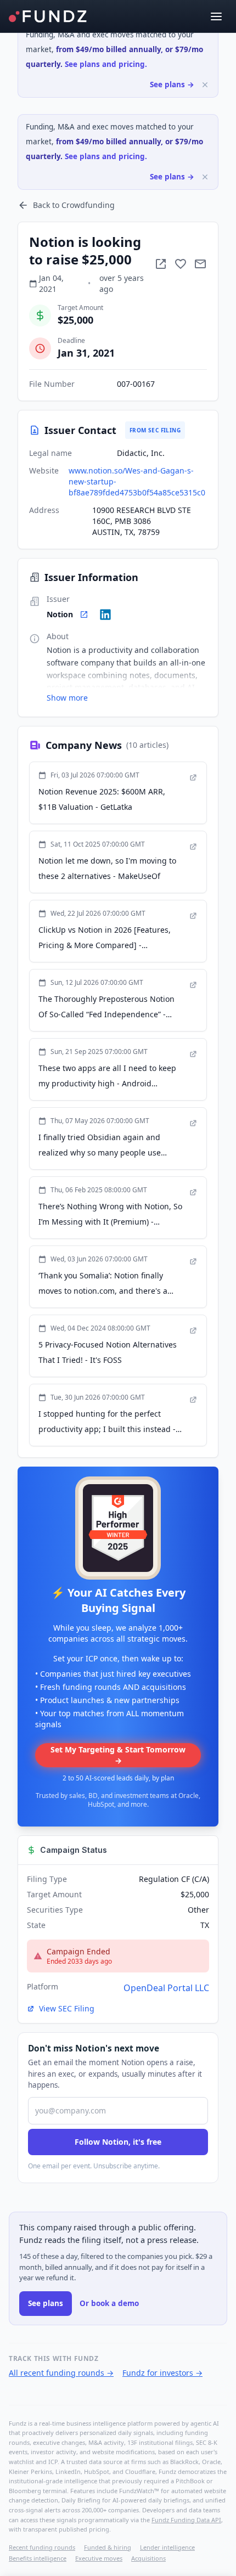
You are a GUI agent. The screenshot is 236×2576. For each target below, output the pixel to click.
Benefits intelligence (38, 2558)
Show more (67, 698)
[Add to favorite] (181, 264)
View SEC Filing (67, 2008)
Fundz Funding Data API (186, 2520)
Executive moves (99, 2558)
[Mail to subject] (200, 264)
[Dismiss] (205, 85)
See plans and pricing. (106, 64)
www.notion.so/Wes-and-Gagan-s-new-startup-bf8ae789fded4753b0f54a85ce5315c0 (137, 481)
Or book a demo (109, 2303)
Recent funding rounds (42, 2547)
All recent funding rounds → (61, 2373)
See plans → (172, 84)
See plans (46, 2303)
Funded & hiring (108, 2547)
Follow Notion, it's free (118, 2142)
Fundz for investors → (162, 2373)
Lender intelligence (167, 2547)
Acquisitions (148, 2558)
